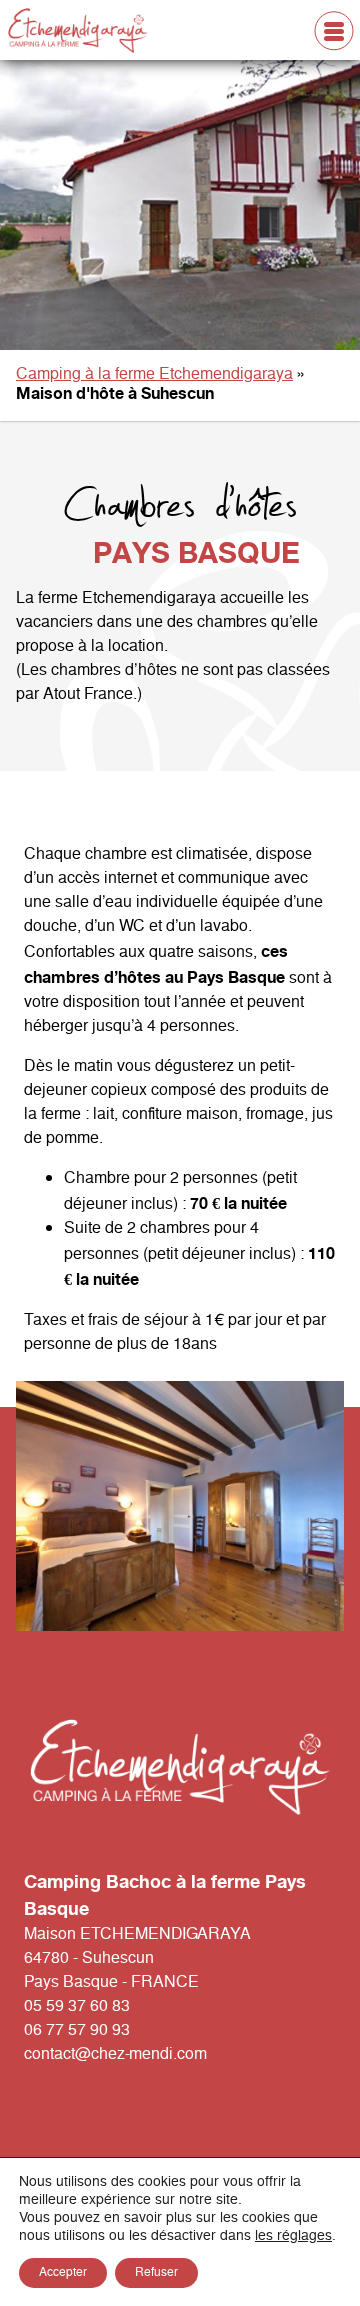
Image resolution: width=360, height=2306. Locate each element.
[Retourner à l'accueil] (102, 30)
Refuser (156, 2272)
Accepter (63, 2272)
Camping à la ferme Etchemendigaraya (154, 374)
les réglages (293, 2236)
